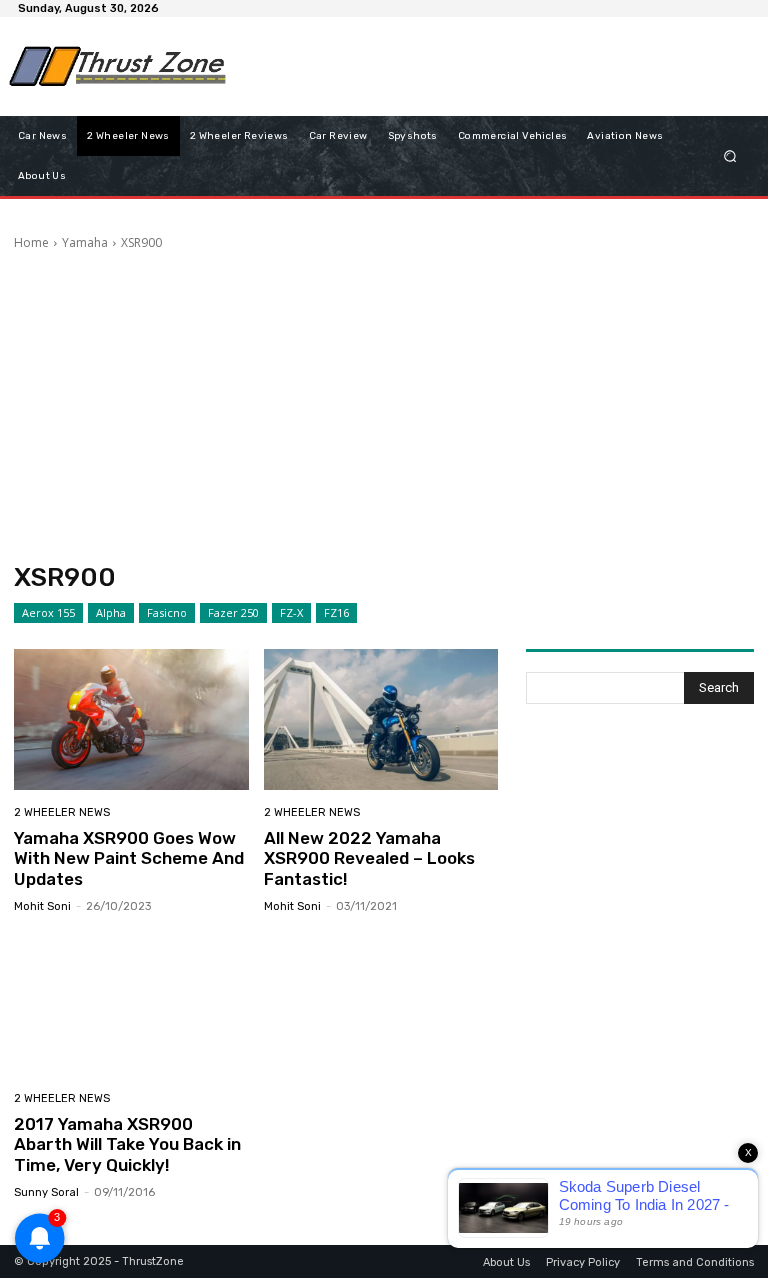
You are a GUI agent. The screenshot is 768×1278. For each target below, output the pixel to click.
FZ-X (291, 612)
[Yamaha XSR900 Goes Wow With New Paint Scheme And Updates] (131, 719)
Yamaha (85, 242)
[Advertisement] (478, 66)
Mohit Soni (42, 906)
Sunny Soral (46, 1192)
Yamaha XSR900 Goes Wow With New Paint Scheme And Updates (129, 858)
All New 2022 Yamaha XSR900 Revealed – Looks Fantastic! (369, 858)
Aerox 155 (48, 612)
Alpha (111, 612)
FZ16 (336, 612)
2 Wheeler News (62, 812)
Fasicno (167, 612)
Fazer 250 (233, 612)
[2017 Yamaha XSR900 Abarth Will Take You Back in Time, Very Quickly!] (131, 1005)
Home (31, 242)
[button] (730, 155)
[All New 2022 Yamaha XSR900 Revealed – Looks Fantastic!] (381, 719)
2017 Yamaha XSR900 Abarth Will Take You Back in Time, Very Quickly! (127, 1144)
